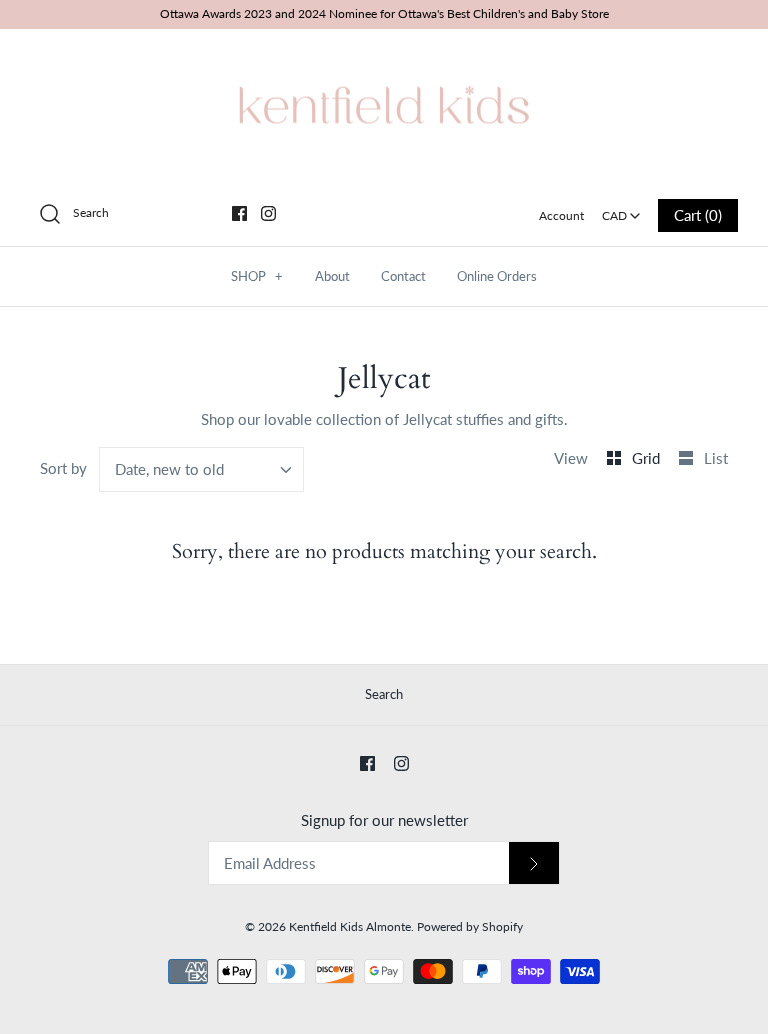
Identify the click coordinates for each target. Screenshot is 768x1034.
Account (561, 215)
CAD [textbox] (622, 209)
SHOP (257, 276)
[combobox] (621, 209)
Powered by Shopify (470, 926)
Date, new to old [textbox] (169, 469)
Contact (403, 276)
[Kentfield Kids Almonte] (384, 61)
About (332, 276)
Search (384, 694)
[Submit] (534, 863)
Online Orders (497, 276)
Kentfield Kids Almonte (350, 926)
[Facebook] (239, 213)
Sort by (63, 468)
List (716, 458)
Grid (648, 458)
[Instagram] (268, 213)
